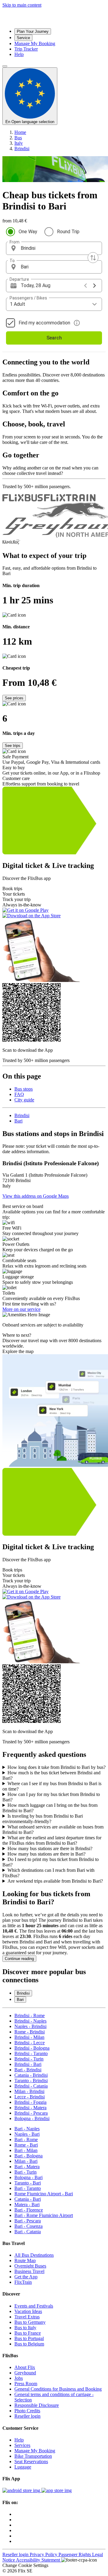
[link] (54, 1400)
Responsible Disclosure (37, 2405)
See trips (13, 746)
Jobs (19, 2378)
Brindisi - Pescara (31, 2113)
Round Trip (68, 232)
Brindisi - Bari (28, 2064)
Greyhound (25, 2373)
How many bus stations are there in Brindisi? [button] (50, 1848)
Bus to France (28, 2333)
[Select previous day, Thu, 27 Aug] (85, 286)
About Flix (25, 2367)
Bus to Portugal (29, 2338)
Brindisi (22, 149)
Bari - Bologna (28, 2156)
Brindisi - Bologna (32, 2048)
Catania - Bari (28, 2199)
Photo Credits (27, 2411)
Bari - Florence (29, 2210)
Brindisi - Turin (29, 2059)
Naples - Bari (27, 2134)
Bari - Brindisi (28, 2070)
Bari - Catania (28, 2232)
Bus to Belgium (29, 2344)
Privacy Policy (44, 2554)
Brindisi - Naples (30, 2021)
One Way (28, 232)
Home (20, 132)
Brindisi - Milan (29, 2037)
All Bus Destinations (34, 2255)
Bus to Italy (25, 2328)
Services (22, 2445)
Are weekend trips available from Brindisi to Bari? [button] (55, 1881)
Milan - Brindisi (29, 2091)
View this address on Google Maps (36, 1196)
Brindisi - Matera (30, 2108)
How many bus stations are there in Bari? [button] (46, 1854)
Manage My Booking (35, 2451)
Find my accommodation (44, 323)
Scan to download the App (28, 1050)
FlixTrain (23, 2282)
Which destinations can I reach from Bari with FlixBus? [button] (48, 1873)
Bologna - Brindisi (32, 2118)
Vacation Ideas (28, 2311)
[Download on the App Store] (57, 2490)
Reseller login (27, 2416)
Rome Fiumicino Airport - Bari (44, 2194)
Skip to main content (22, 5)
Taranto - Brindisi (31, 2081)
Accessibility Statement (39, 2560)
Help (19, 2440)
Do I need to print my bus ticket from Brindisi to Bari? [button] (51, 1862)
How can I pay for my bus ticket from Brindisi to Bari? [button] (51, 1797)
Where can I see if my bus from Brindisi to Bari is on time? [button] (52, 1786)
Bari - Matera (27, 2167)
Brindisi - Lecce (30, 2043)
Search (54, 338)
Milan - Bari (26, 2161)
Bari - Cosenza (28, 2226)
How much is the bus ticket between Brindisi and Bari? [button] (51, 1775)
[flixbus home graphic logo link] (43, 21)
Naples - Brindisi (30, 2026)
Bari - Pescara (28, 2221)
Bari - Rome (26, 2139)
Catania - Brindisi (31, 2075)
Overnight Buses (30, 2266)
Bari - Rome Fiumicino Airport (44, 2215)
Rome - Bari (26, 2145)
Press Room (26, 2384)
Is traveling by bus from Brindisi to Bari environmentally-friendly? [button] (43, 1819)
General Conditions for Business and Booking (58, 2389)
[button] (54, 248)
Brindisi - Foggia (30, 2102)
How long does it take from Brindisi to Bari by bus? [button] (57, 1767)
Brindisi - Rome (30, 2016)
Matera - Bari (27, 2204)
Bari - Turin (25, 2172)
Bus (18, 138)
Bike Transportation (33, 2456)
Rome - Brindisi (30, 2032)
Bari (18, 1121)
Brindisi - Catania (31, 2086)
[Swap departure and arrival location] (93, 258)
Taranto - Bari (28, 2183)
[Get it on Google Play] (22, 2490)
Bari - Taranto (28, 2188)
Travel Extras (27, 2317)
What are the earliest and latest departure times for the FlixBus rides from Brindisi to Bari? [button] (52, 1840)
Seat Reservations (31, 2461)
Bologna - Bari (28, 2177)
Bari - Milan (26, 2150)
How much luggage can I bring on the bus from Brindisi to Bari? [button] (50, 1808)
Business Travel (29, 2271)
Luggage (23, 2467)
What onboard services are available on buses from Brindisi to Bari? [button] (53, 1830)
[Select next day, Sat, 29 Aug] (94, 286)
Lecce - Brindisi (30, 2097)
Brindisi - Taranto (31, 2053)
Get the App (26, 2277)
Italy (19, 143)
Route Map (25, 2260)
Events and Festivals (34, 2306)
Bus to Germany (30, 2322)
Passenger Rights (75, 2554)
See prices (14, 698)
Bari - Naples (27, 2129)
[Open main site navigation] (5, 66)
